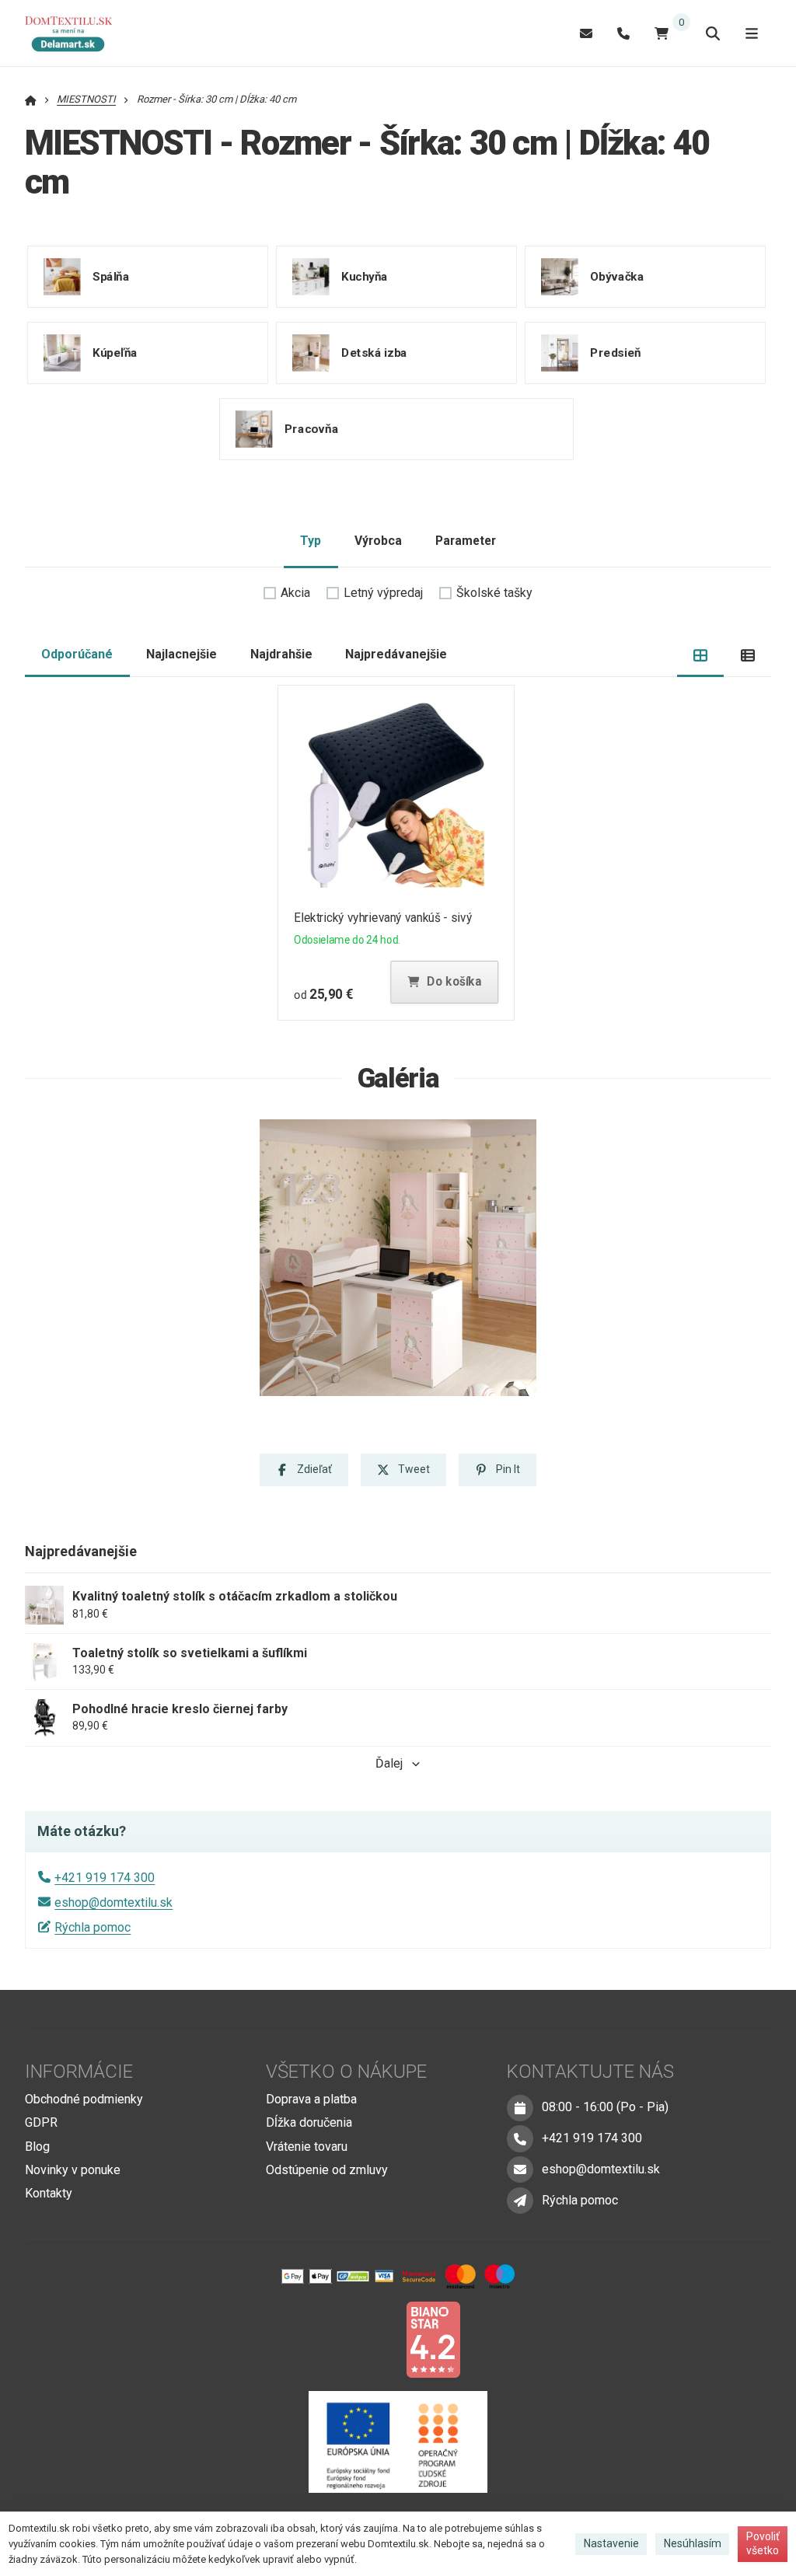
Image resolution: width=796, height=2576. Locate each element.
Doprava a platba (311, 2099)
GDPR (41, 2122)
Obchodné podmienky (84, 2099)
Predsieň (616, 353)
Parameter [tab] (466, 541)
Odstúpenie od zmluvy (327, 2170)
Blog (37, 2147)
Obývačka (617, 277)
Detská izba (374, 353)
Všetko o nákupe (346, 2072)
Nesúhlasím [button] (693, 2543)
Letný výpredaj (383, 593)
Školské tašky (494, 593)
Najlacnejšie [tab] (182, 654)
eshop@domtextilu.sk (113, 1902)
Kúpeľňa (115, 353)
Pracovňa (311, 429)
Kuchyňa (365, 277)
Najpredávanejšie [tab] (396, 654)
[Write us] (520, 2201)
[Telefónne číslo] (623, 33)
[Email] (586, 33)
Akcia (295, 593)
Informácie (79, 2072)
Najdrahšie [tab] (281, 654)
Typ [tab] (311, 541)
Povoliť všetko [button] (763, 2543)
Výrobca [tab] (378, 541)
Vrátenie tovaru (307, 2147)
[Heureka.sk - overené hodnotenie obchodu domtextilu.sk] (368, 2339)
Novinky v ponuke (73, 2170)
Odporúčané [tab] (77, 654)
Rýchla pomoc (93, 1927)
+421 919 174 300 (105, 1878)
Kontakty (49, 2193)
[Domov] (76, 33)
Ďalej (389, 1763)
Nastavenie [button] (611, 2543)
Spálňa (111, 277)
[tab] (701, 655)
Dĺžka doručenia (309, 2122)
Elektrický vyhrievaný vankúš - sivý (384, 918)
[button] (445, 982)
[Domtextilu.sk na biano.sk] (433, 2339)
